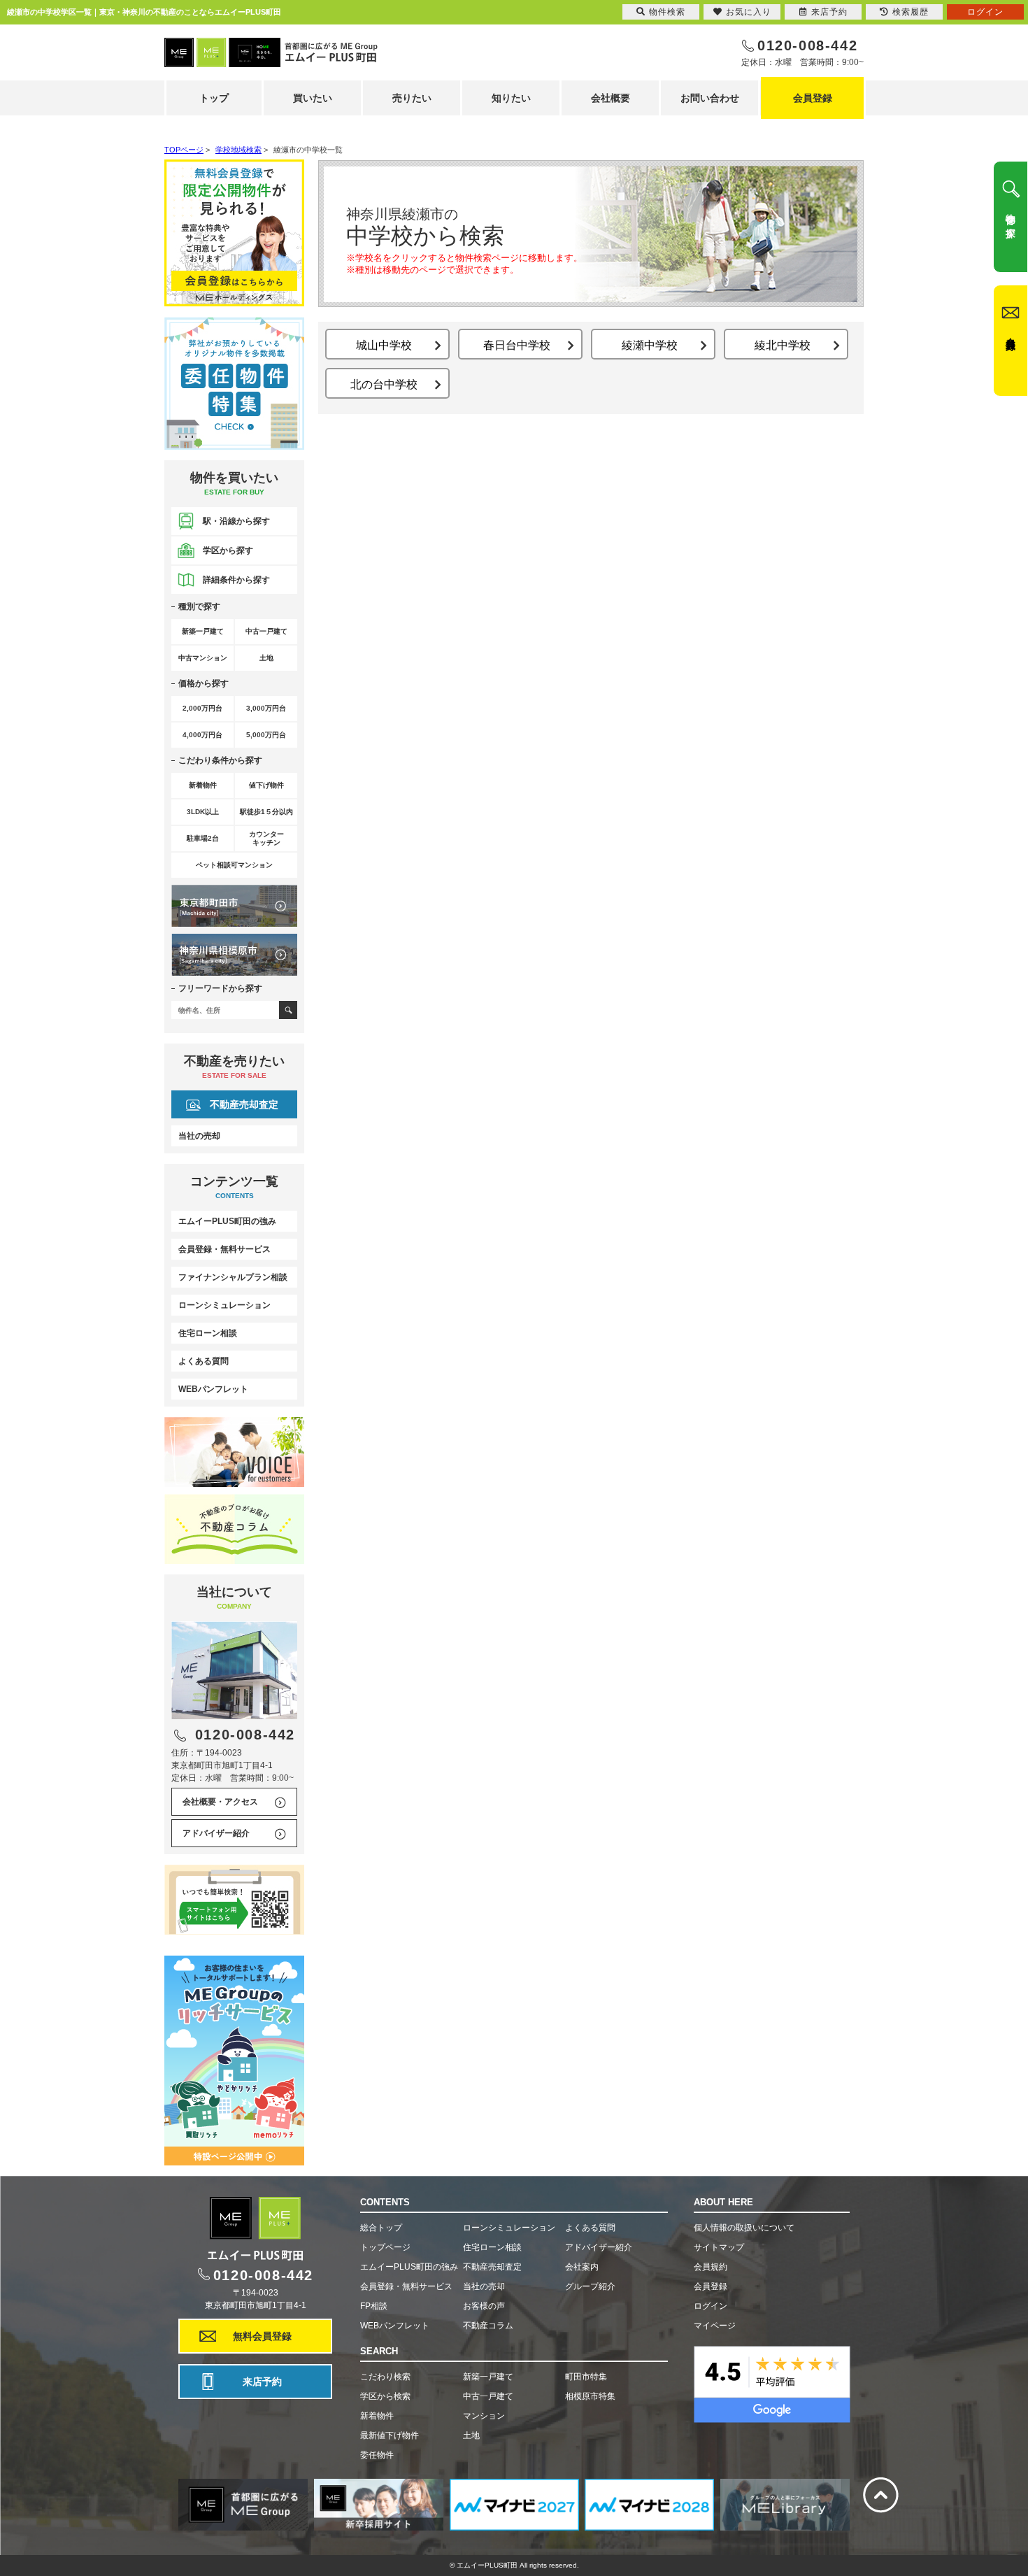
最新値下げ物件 (390, 2435)
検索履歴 (911, 12)
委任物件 (377, 2455)
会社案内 (582, 2267)
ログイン (711, 2306)
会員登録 (813, 98)
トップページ (385, 2247)
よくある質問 (204, 1361)
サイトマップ (719, 2247)
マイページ (715, 2326)
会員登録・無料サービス (224, 1249)
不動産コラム (488, 2326)
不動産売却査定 (244, 1104)
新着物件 (377, 2416)
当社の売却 (199, 1136)
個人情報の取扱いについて (744, 2228)
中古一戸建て (488, 2396)
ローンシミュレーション (224, 1305)
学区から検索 (385, 2396)
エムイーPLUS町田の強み (227, 1221)
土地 (471, 2435)
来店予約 (262, 2382)
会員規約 (711, 2267)
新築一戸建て (488, 2377)
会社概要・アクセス (220, 1802)
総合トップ (381, 2228)
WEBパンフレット (213, 1389)
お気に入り (749, 12)
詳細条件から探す (236, 580)
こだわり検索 (385, 2377)
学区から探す (228, 550)
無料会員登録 (262, 2336)
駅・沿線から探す (236, 521)
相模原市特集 (590, 2396)
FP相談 (374, 2306)
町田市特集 (586, 2377)
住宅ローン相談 (208, 1333)
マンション (484, 2416)
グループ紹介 (590, 2286)
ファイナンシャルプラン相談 (233, 1277)
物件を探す (1011, 220)
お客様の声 (484, 2306)
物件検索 (667, 12)
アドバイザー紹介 (216, 1833)
